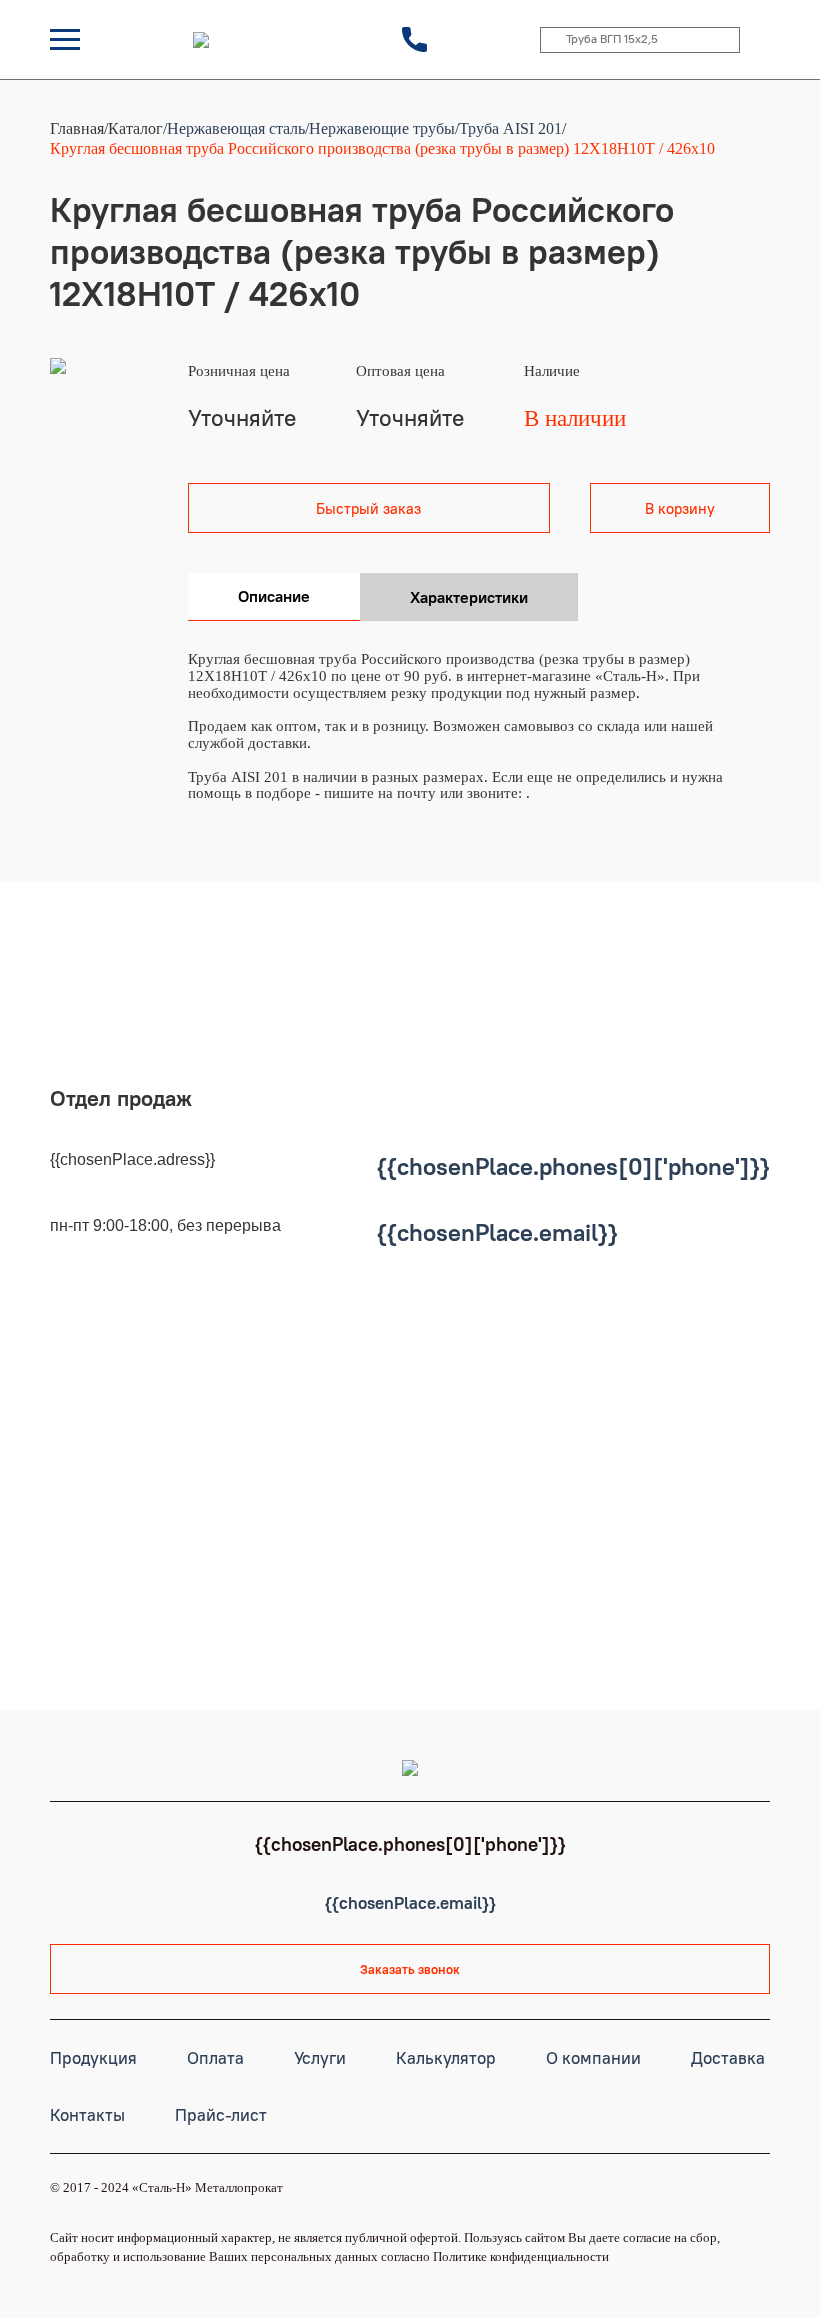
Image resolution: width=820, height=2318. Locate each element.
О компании (593, 2058)
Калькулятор (446, 2058)
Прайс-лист (221, 2115)
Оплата (215, 2058)
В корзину (680, 508)
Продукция (93, 2058)
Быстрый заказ (368, 508)
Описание (274, 596)
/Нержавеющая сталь (234, 128)
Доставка (728, 2058)
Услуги (320, 2058)
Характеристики (469, 597)
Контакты (87, 2115)
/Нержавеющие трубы (380, 128)
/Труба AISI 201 (508, 128)
